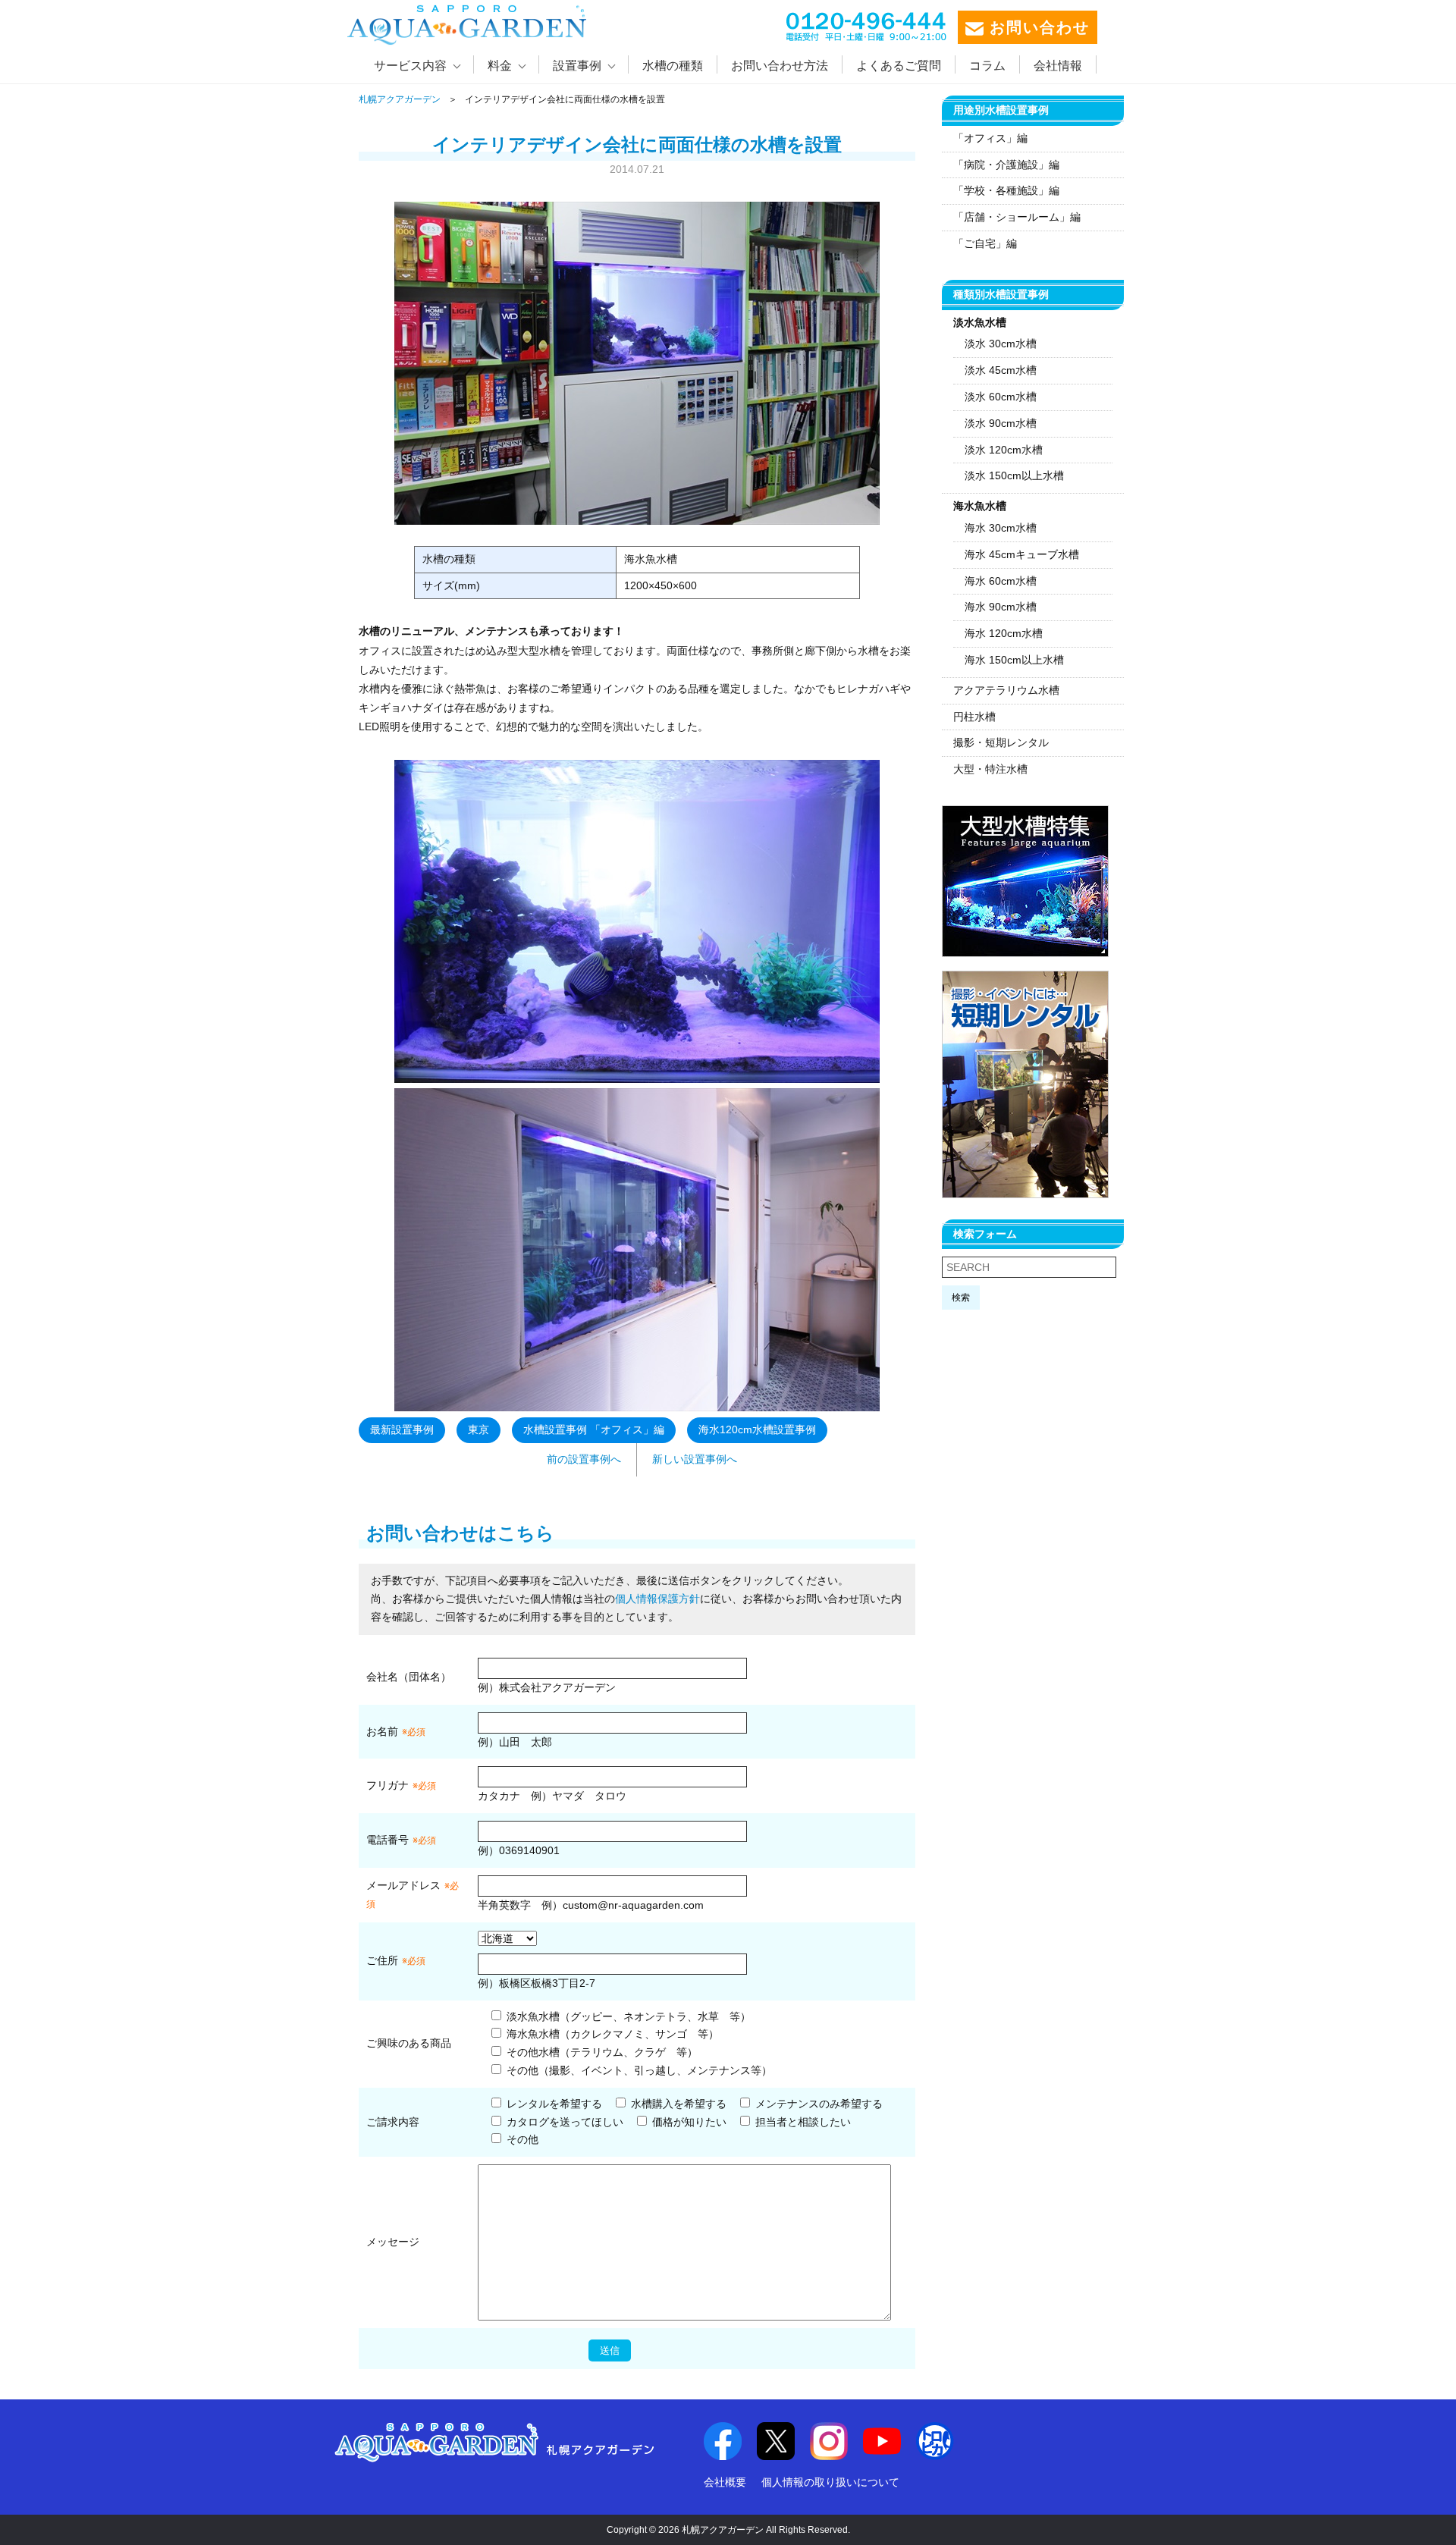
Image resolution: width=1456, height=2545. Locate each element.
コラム (987, 66)
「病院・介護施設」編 (1006, 165)
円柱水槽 (974, 717)
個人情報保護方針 (657, 1599)
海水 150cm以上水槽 (1014, 660)
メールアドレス (403, 1885)
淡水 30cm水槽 (1001, 344)
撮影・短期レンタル (1001, 742)
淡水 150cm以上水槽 (1014, 475)
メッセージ (393, 2242)
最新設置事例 (402, 1429)
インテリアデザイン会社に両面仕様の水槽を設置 (637, 144)
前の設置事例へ (584, 1459)
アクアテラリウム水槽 (1006, 690)
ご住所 (396, 1960)
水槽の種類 (673, 66)
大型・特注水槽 (990, 769)
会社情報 (1058, 66)
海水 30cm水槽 (1001, 528)
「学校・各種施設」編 (1006, 190)
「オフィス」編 (990, 138)
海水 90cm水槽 (1001, 607)
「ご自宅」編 (985, 243)
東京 (479, 1429)
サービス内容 (410, 66)
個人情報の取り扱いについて (830, 2482)
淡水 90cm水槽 (1001, 423)
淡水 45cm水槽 (1001, 370)
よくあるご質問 (899, 66)
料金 (500, 66)
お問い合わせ (1037, 27)
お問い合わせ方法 (780, 66)
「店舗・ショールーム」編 (1017, 217)
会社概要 (725, 2482)
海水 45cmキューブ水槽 (1022, 554)
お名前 (382, 1731)
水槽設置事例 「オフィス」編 (594, 1429)
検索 (961, 1298)
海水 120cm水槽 (1004, 633)
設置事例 (577, 66)
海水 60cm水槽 (1001, 581)
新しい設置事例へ (695, 1459)
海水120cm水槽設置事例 (757, 1429)
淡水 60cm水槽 (1001, 397)
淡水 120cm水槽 (1004, 450)
